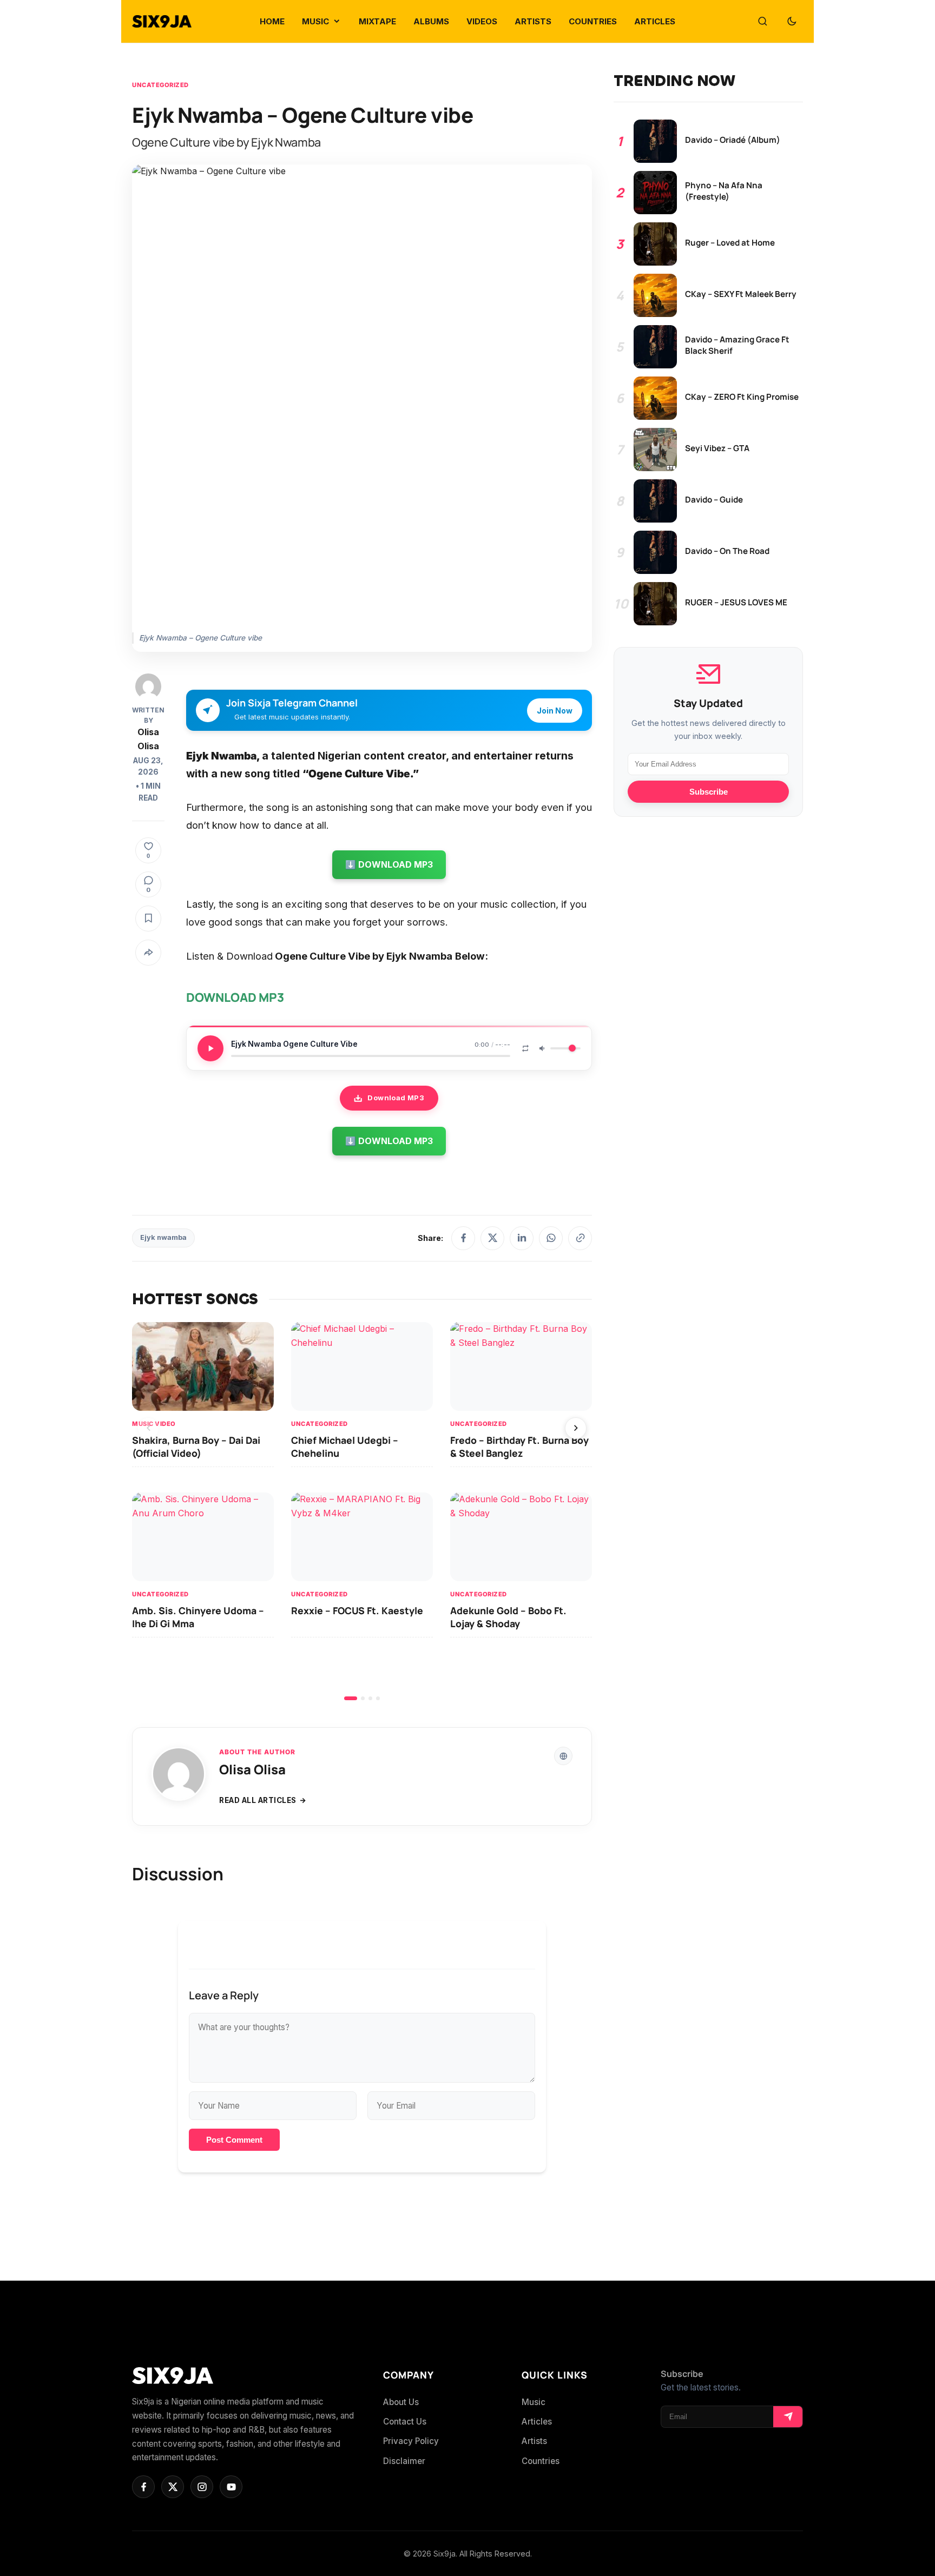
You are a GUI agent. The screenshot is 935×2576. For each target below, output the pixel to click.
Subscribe (709, 792)
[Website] (563, 1756)
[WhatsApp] (551, 1238)
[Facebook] (463, 1238)
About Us (401, 2402)
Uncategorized (160, 85)
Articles (537, 2422)
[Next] (576, 1428)
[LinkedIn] (522, 1238)
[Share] (148, 953)
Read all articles (258, 1800)
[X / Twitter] (492, 1238)
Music (534, 2402)
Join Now (555, 711)
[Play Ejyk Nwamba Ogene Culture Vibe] (210, 1048)
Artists (534, 2441)
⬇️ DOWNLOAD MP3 (389, 864)
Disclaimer (404, 2461)
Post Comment (234, 2140)
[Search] (762, 22)
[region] (362, 1511)
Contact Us (405, 2422)
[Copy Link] (580, 1238)
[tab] (351, 1698)
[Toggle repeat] (525, 1048)
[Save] (148, 919)
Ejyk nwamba (163, 1237)
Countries (541, 2461)
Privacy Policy (411, 2441)
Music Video (154, 1424)
